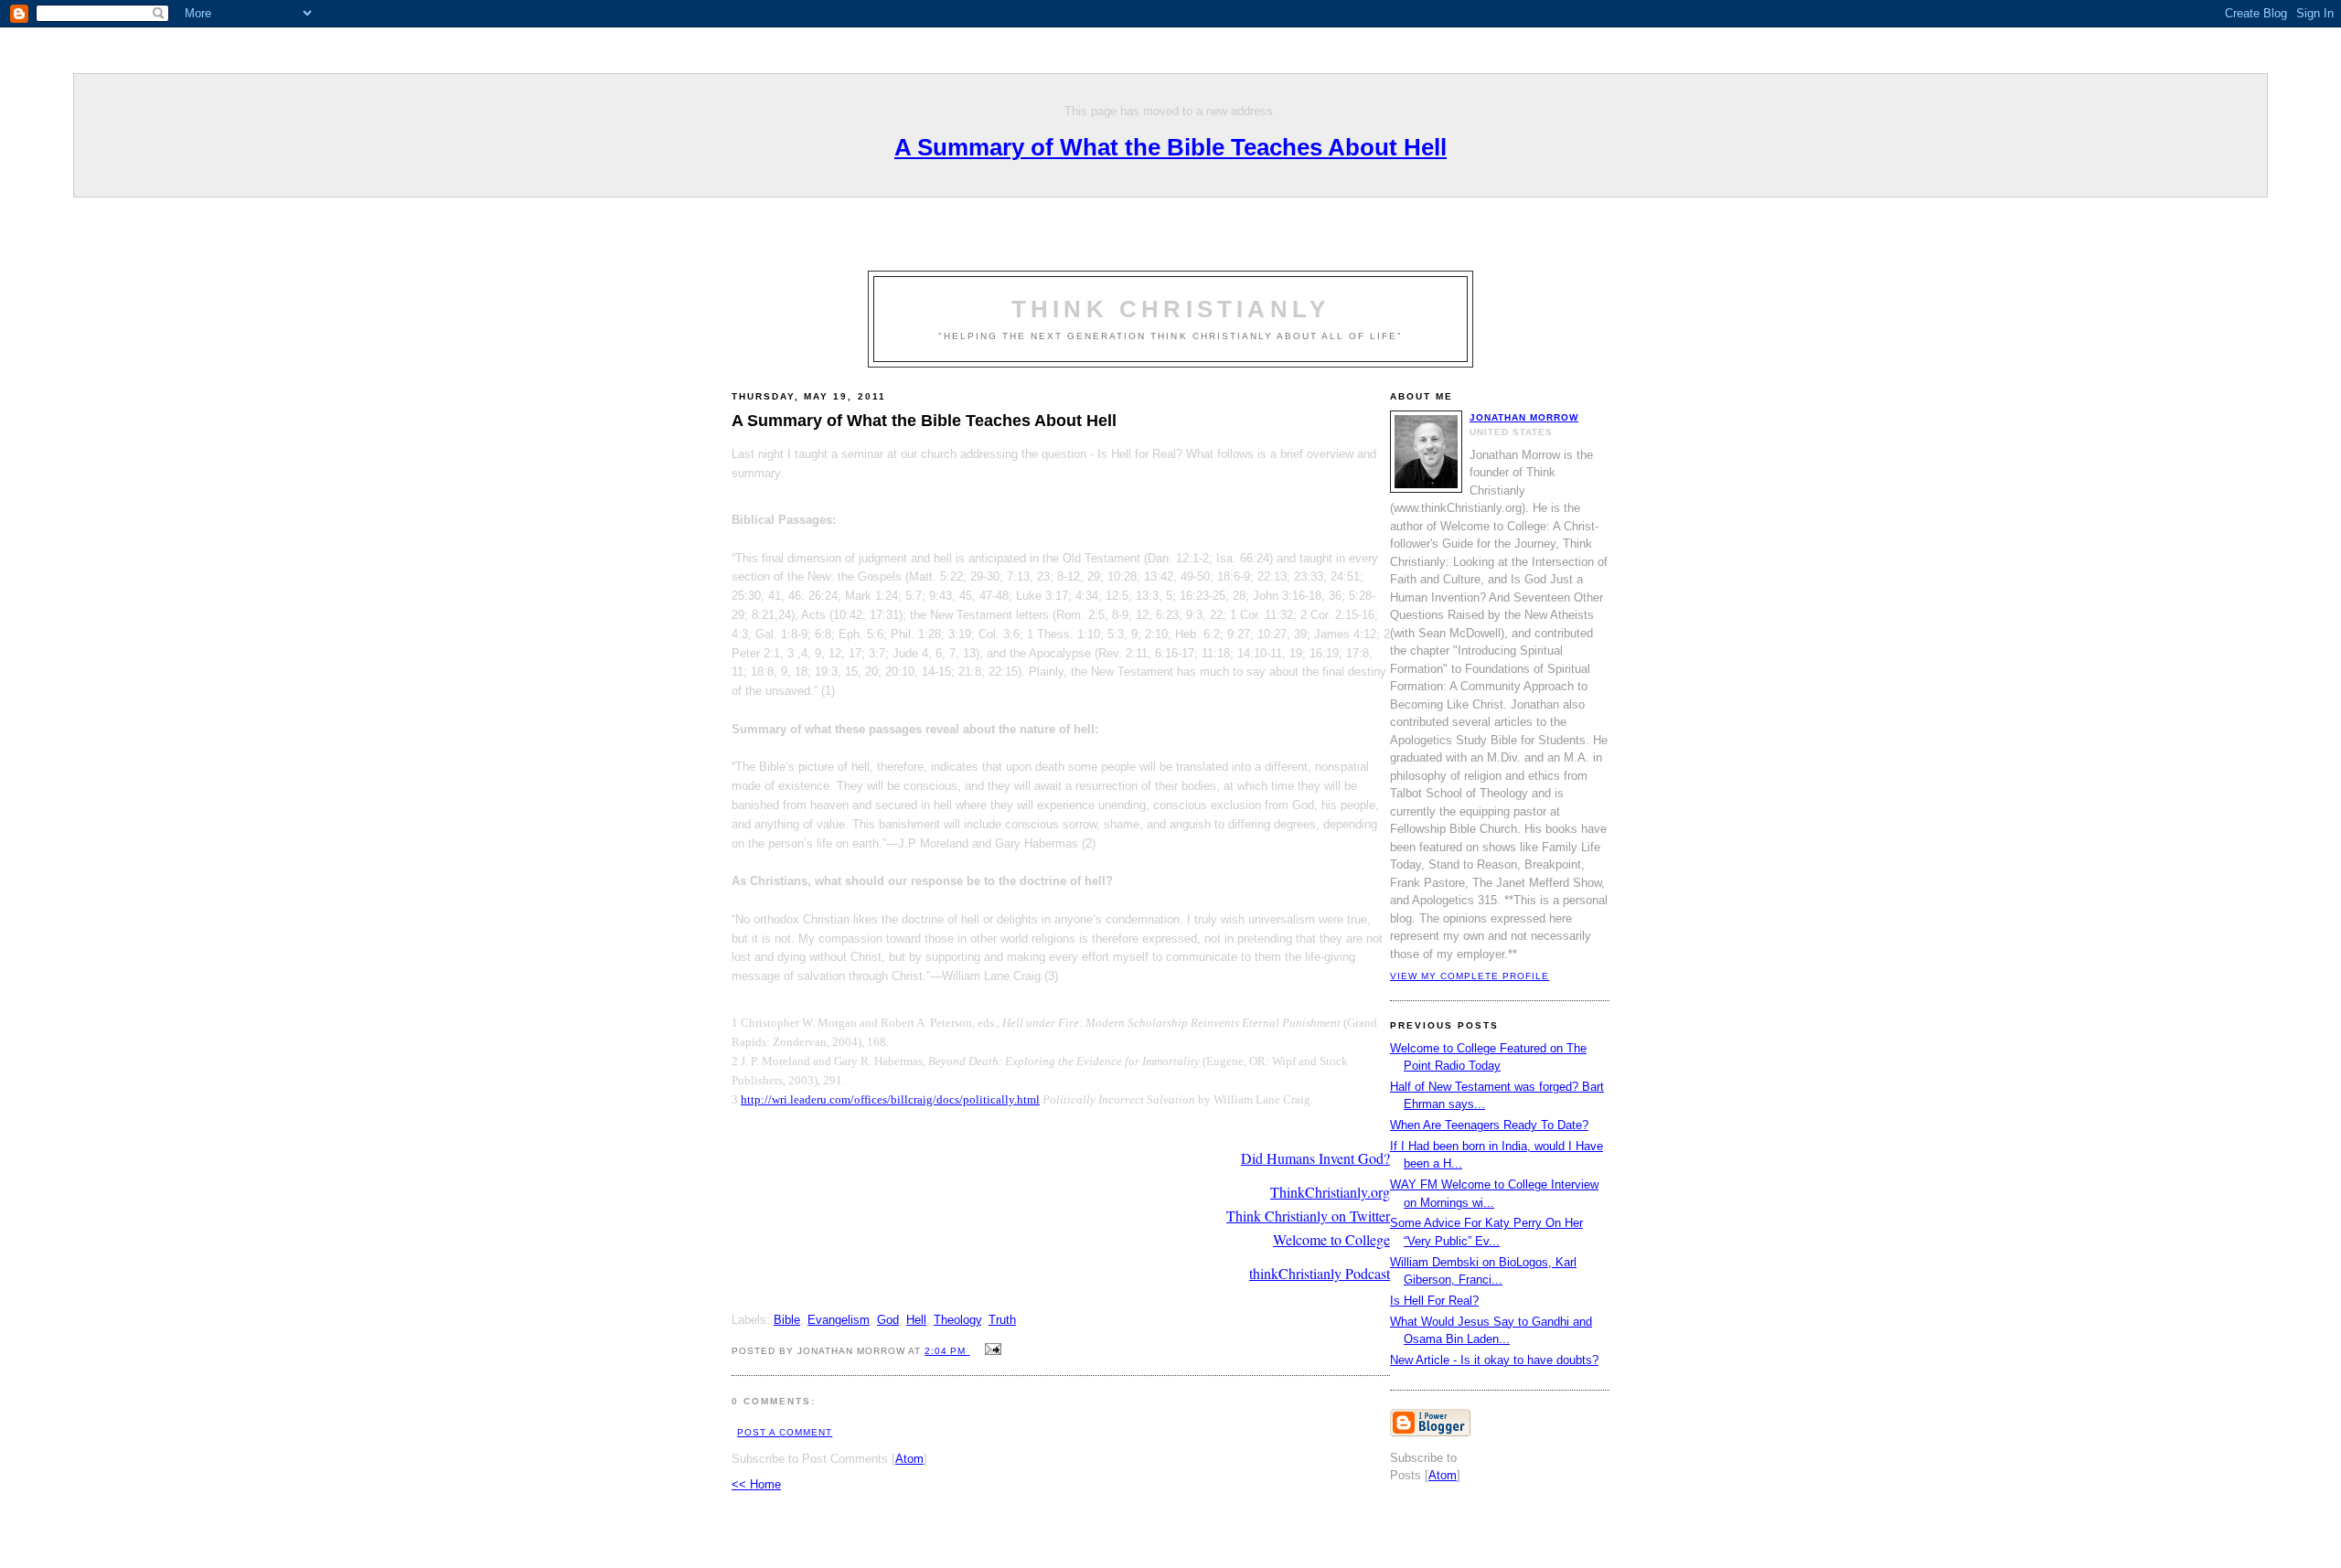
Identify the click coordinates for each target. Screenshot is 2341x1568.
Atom (909, 1459)
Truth (1002, 1320)
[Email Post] (991, 1350)
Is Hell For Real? (1434, 1301)
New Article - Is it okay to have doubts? (1494, 1360)
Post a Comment (785, 1432)
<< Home (756, 1484)
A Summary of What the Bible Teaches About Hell (1170, 147)
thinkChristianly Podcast (1320, 1273)
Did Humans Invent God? (1315, 1158)
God (888, 1320)
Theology (957, 1320)
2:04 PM (947, 1351)
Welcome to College (1331, 1239)
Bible (787, 1320)
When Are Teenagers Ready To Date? (1489, 1125)
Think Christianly (1170, 309)
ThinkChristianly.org (1330, 1192)
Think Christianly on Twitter (1308, 1216)
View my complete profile (1470, 976)
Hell (916, 1320)
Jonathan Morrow (1524, 417)
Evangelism (839, 1320)
